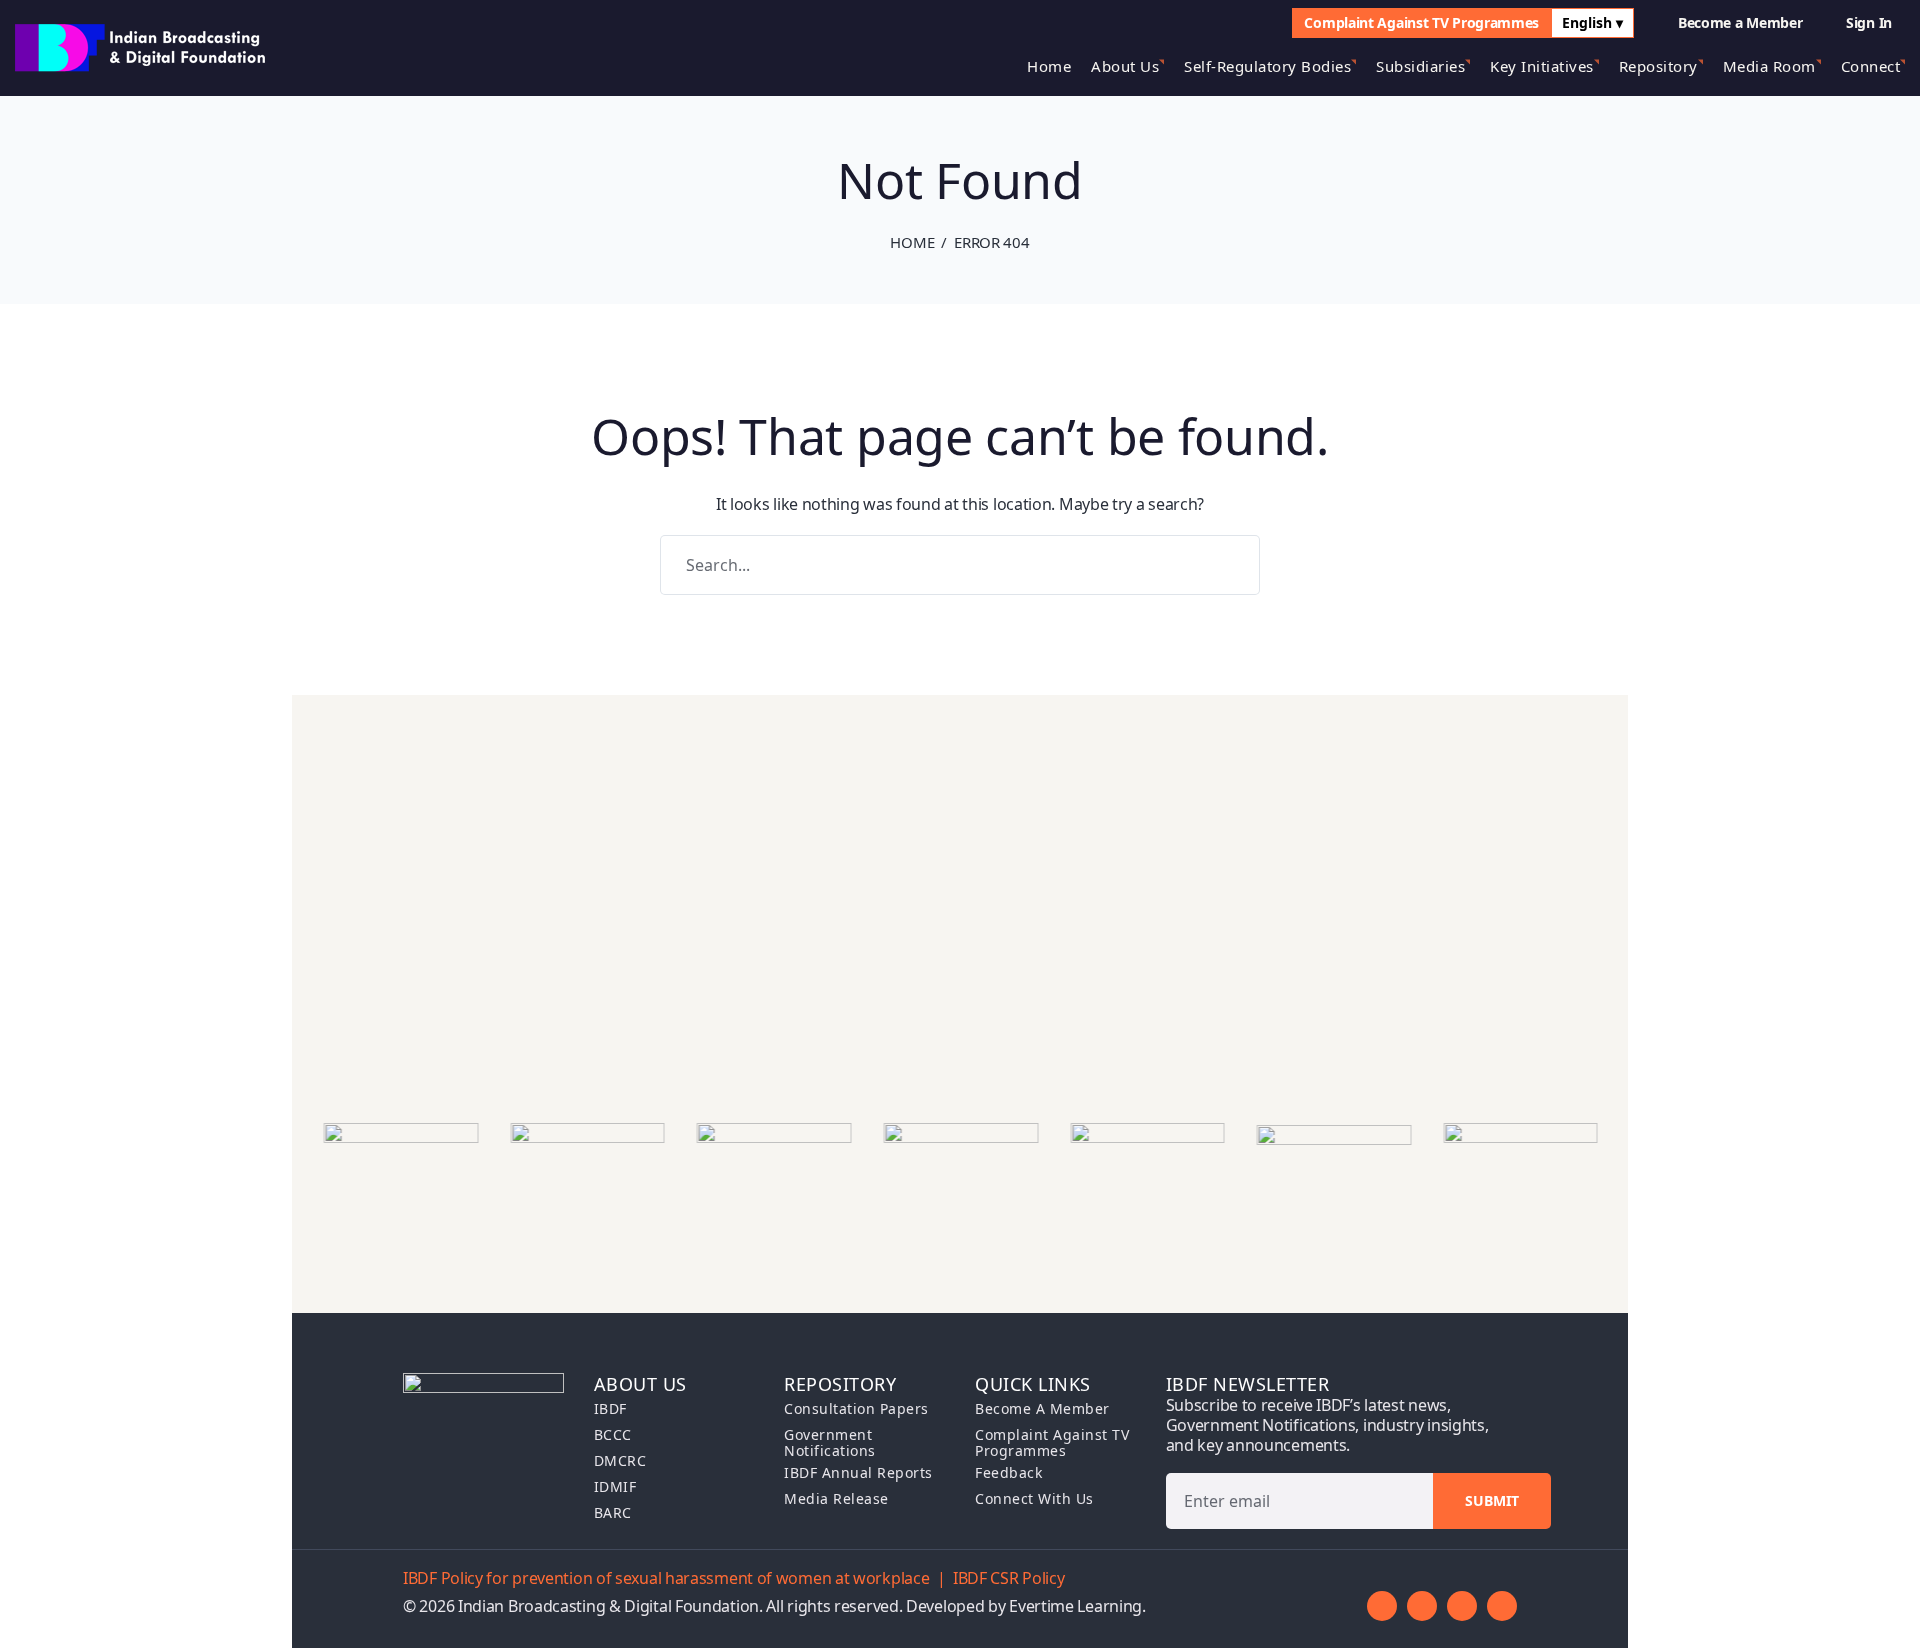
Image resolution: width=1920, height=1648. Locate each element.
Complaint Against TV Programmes (1421, 22)
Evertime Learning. (1077, 1606)
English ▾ (1592, 22)
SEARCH (1230, 565)
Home (912, 242)
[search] (1247, 22)
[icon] (1382, 1606)
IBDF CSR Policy (1009, 1578)
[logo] (142, 46)
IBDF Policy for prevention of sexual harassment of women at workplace (666, 1578)
